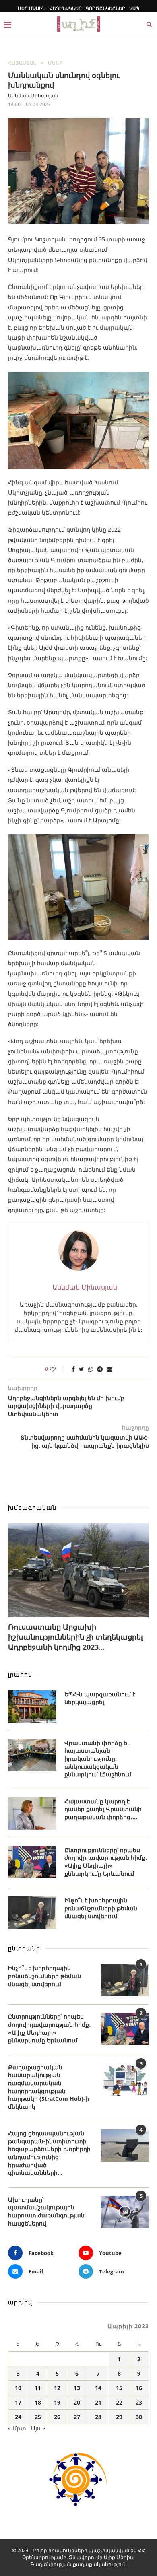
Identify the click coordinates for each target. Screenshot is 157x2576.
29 (119, 2417)
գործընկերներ (105, 8)
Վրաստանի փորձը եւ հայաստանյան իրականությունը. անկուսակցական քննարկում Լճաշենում (98, 1759)
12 (57, 2388)
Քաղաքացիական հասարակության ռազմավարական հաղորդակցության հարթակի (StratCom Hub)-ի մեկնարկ (49, 2087)
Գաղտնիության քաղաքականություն (79, 2564)
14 (98, 2388)
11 (38, 2388)
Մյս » (38, 2428)
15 (119, 2388)
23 (139, 2402)
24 (18, 2417)
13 (77, 2388)
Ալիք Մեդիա (119, 2557)
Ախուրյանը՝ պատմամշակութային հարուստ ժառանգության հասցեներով (46, 2211)
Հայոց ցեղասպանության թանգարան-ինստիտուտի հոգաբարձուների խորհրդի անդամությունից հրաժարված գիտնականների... (49, 2153)
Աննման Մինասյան (33, 96)
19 (57, 2402)
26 (57, 2417)
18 (38, 2402)
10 (18, 2388)
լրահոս (20, 1674)
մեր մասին (32, 8)
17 (18, 2402)
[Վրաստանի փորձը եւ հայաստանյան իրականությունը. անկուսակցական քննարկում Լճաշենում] (32, 1755)
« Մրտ (17, 2428)
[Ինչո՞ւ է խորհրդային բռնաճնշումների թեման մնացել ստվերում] (32, 1912)
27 (77, 2417)
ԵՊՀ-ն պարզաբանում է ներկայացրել (100, 1698)
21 (98, 2402)
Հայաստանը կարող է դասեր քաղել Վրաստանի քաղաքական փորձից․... (103, 1809)
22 (119, 2402)
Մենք (55, 63)
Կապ (134, 8)
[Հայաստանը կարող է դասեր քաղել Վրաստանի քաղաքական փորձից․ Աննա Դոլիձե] (32, 1814)
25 (38, 2417)
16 (139, 2388)
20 (77, 2402)
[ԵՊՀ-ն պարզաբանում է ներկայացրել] (32, 1706)
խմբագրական (32, 1507)
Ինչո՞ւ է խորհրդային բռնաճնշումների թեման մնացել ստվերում (101, 1908)
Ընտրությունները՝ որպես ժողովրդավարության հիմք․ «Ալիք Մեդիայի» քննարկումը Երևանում (106, 1862)
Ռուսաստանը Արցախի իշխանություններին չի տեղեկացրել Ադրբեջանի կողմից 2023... (75, 1637)
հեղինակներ (66, 8)
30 (139, 2417)
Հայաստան (22, 63)
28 (98, 2417)
